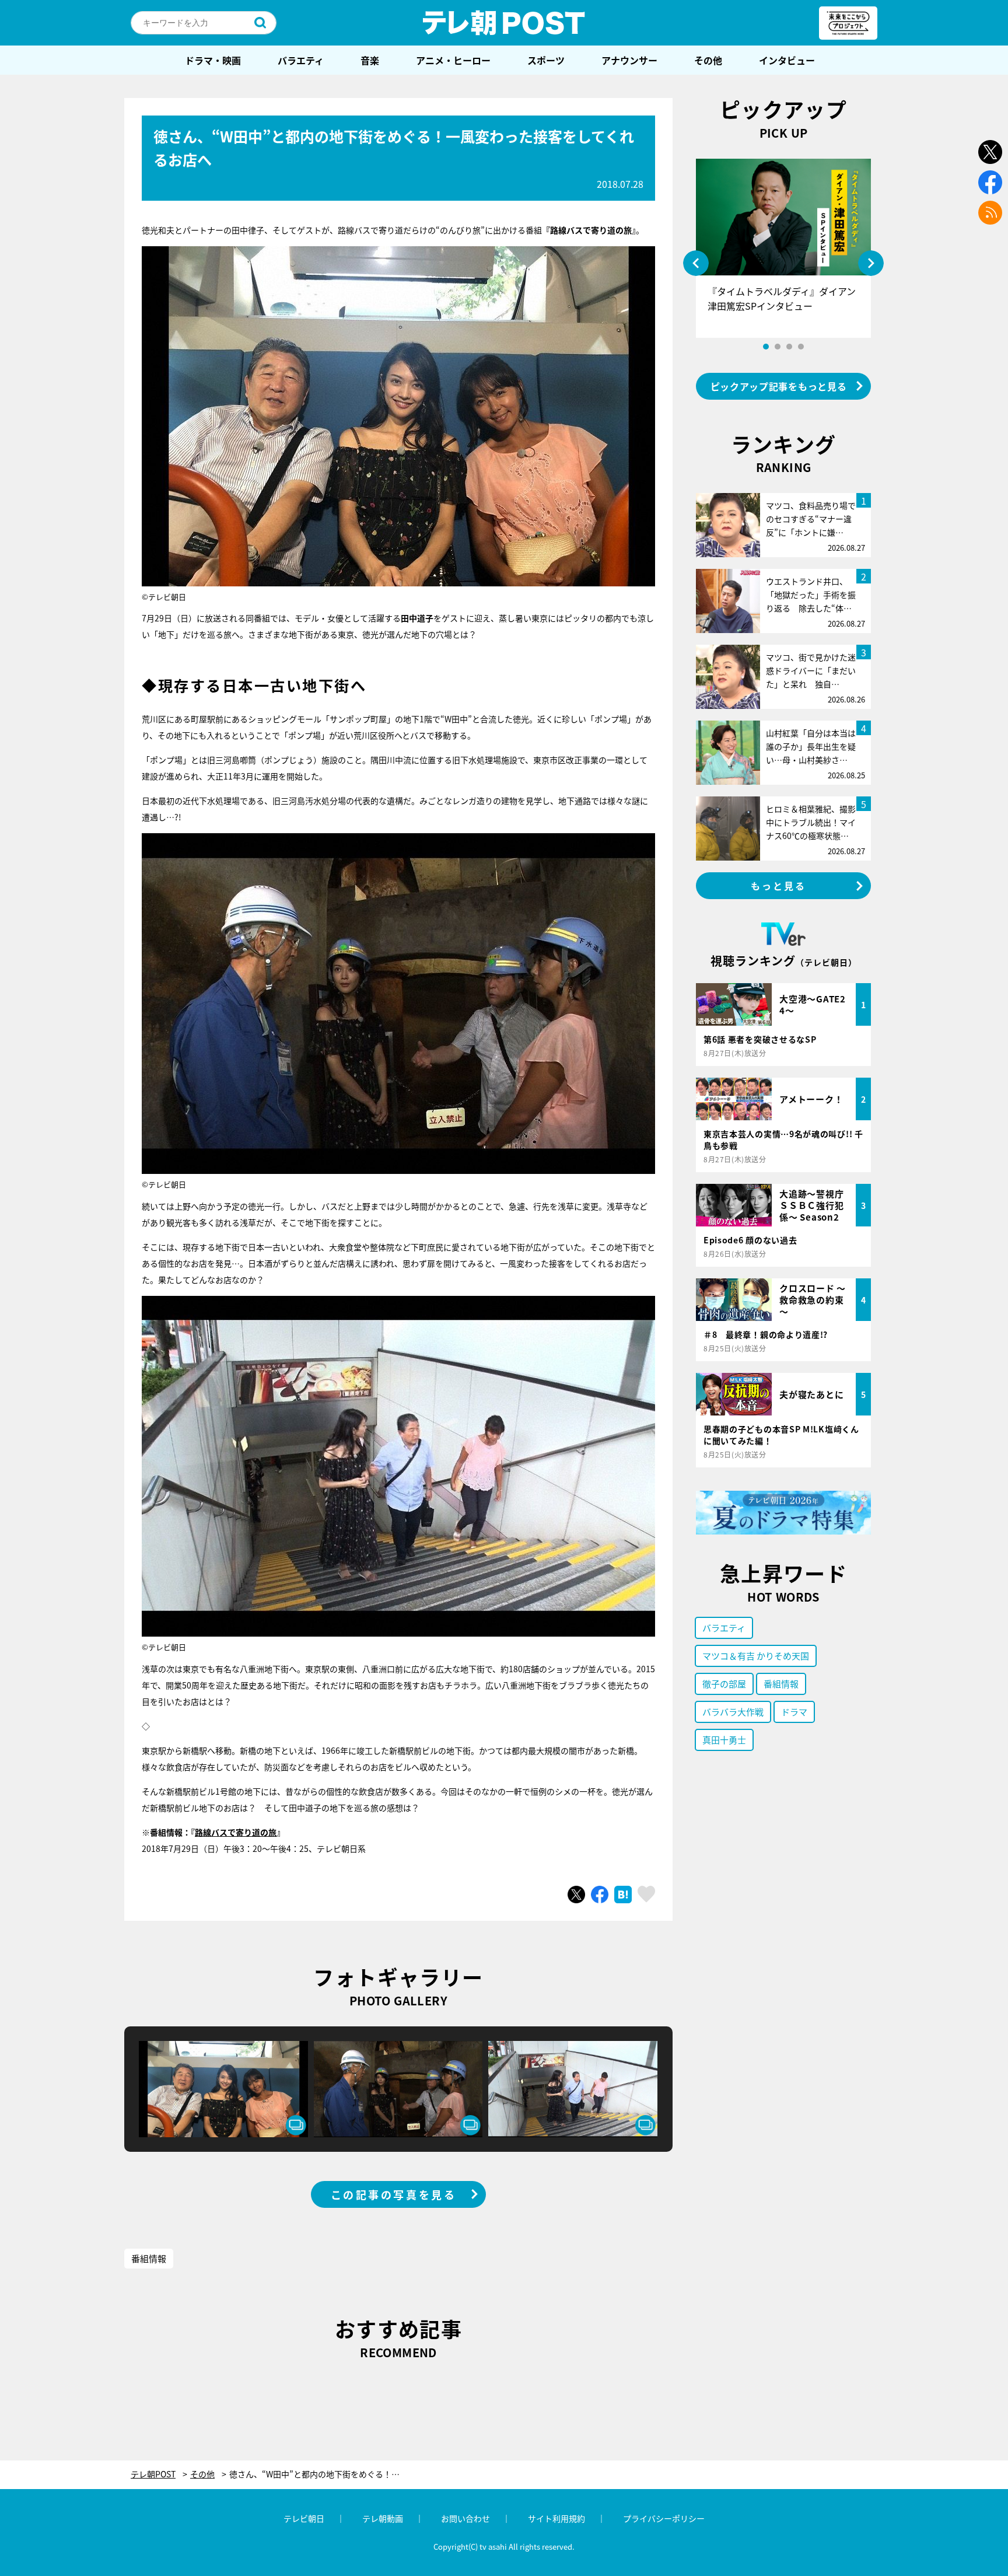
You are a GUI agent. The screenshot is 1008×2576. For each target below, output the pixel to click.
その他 (708, 60)
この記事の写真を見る (394, 2194)
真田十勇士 (724, 1740)
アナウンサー (629, 60)
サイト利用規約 (556, 2518)
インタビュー (787, 60)
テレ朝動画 (383, 2518)
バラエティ (301, 60)
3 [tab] (789, 347)
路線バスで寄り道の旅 (236, 1832)
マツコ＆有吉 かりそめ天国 (756, 1656)
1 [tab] (766, 347)
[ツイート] (576, 1895)
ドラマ (794, 1712)
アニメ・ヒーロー (453, 60)
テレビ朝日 (304, 2518)
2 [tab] (778, 347)
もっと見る (779, 886)
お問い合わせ (466, 2518)
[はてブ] (623, 1895)
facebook (990, 182)
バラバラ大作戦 (733, 1712)
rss (990, 213)
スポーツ (546, 60)
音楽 (370, 60)
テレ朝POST (504, 23)
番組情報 (149, 2258)
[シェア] (600, 1895)
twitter (990, 152)
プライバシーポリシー (664, 2518)
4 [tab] (801, 347)
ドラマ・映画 (213, 60)
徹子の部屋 (724, 1684)
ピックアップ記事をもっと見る (779, 386)
